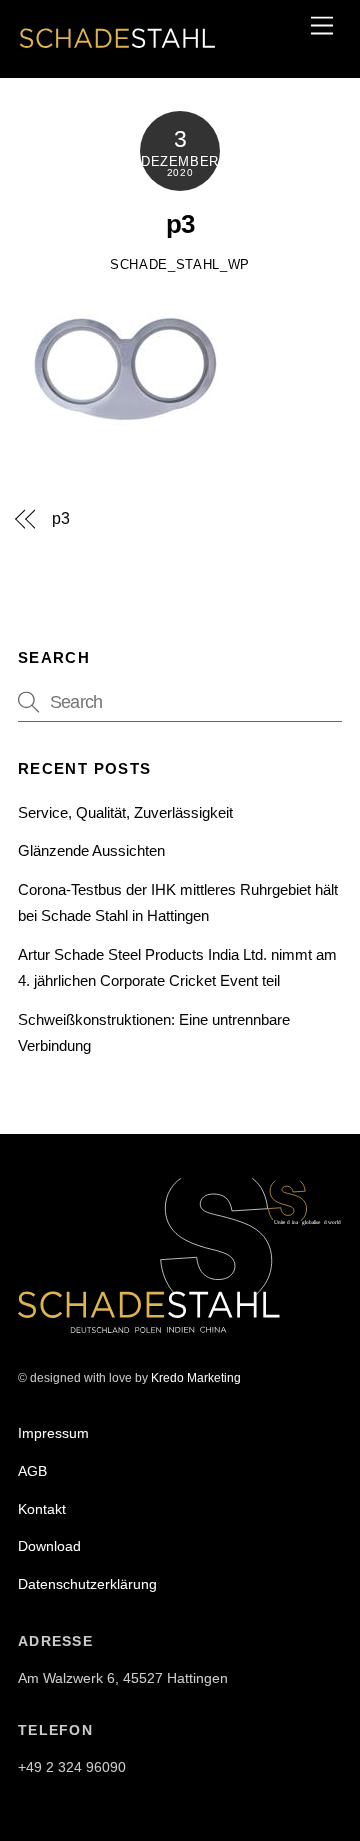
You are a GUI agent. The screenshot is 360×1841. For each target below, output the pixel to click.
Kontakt (42, 1509)
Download (49, 1546)
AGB (32, 1471)
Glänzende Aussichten (91, 850)
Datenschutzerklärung (87, 1584)
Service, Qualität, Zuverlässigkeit (125, 812)
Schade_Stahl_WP (180, 264)
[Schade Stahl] (118, 51)
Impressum (53, 1433)
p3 (180, 224)
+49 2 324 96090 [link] (72, 1767)
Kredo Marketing (196, 1378)
